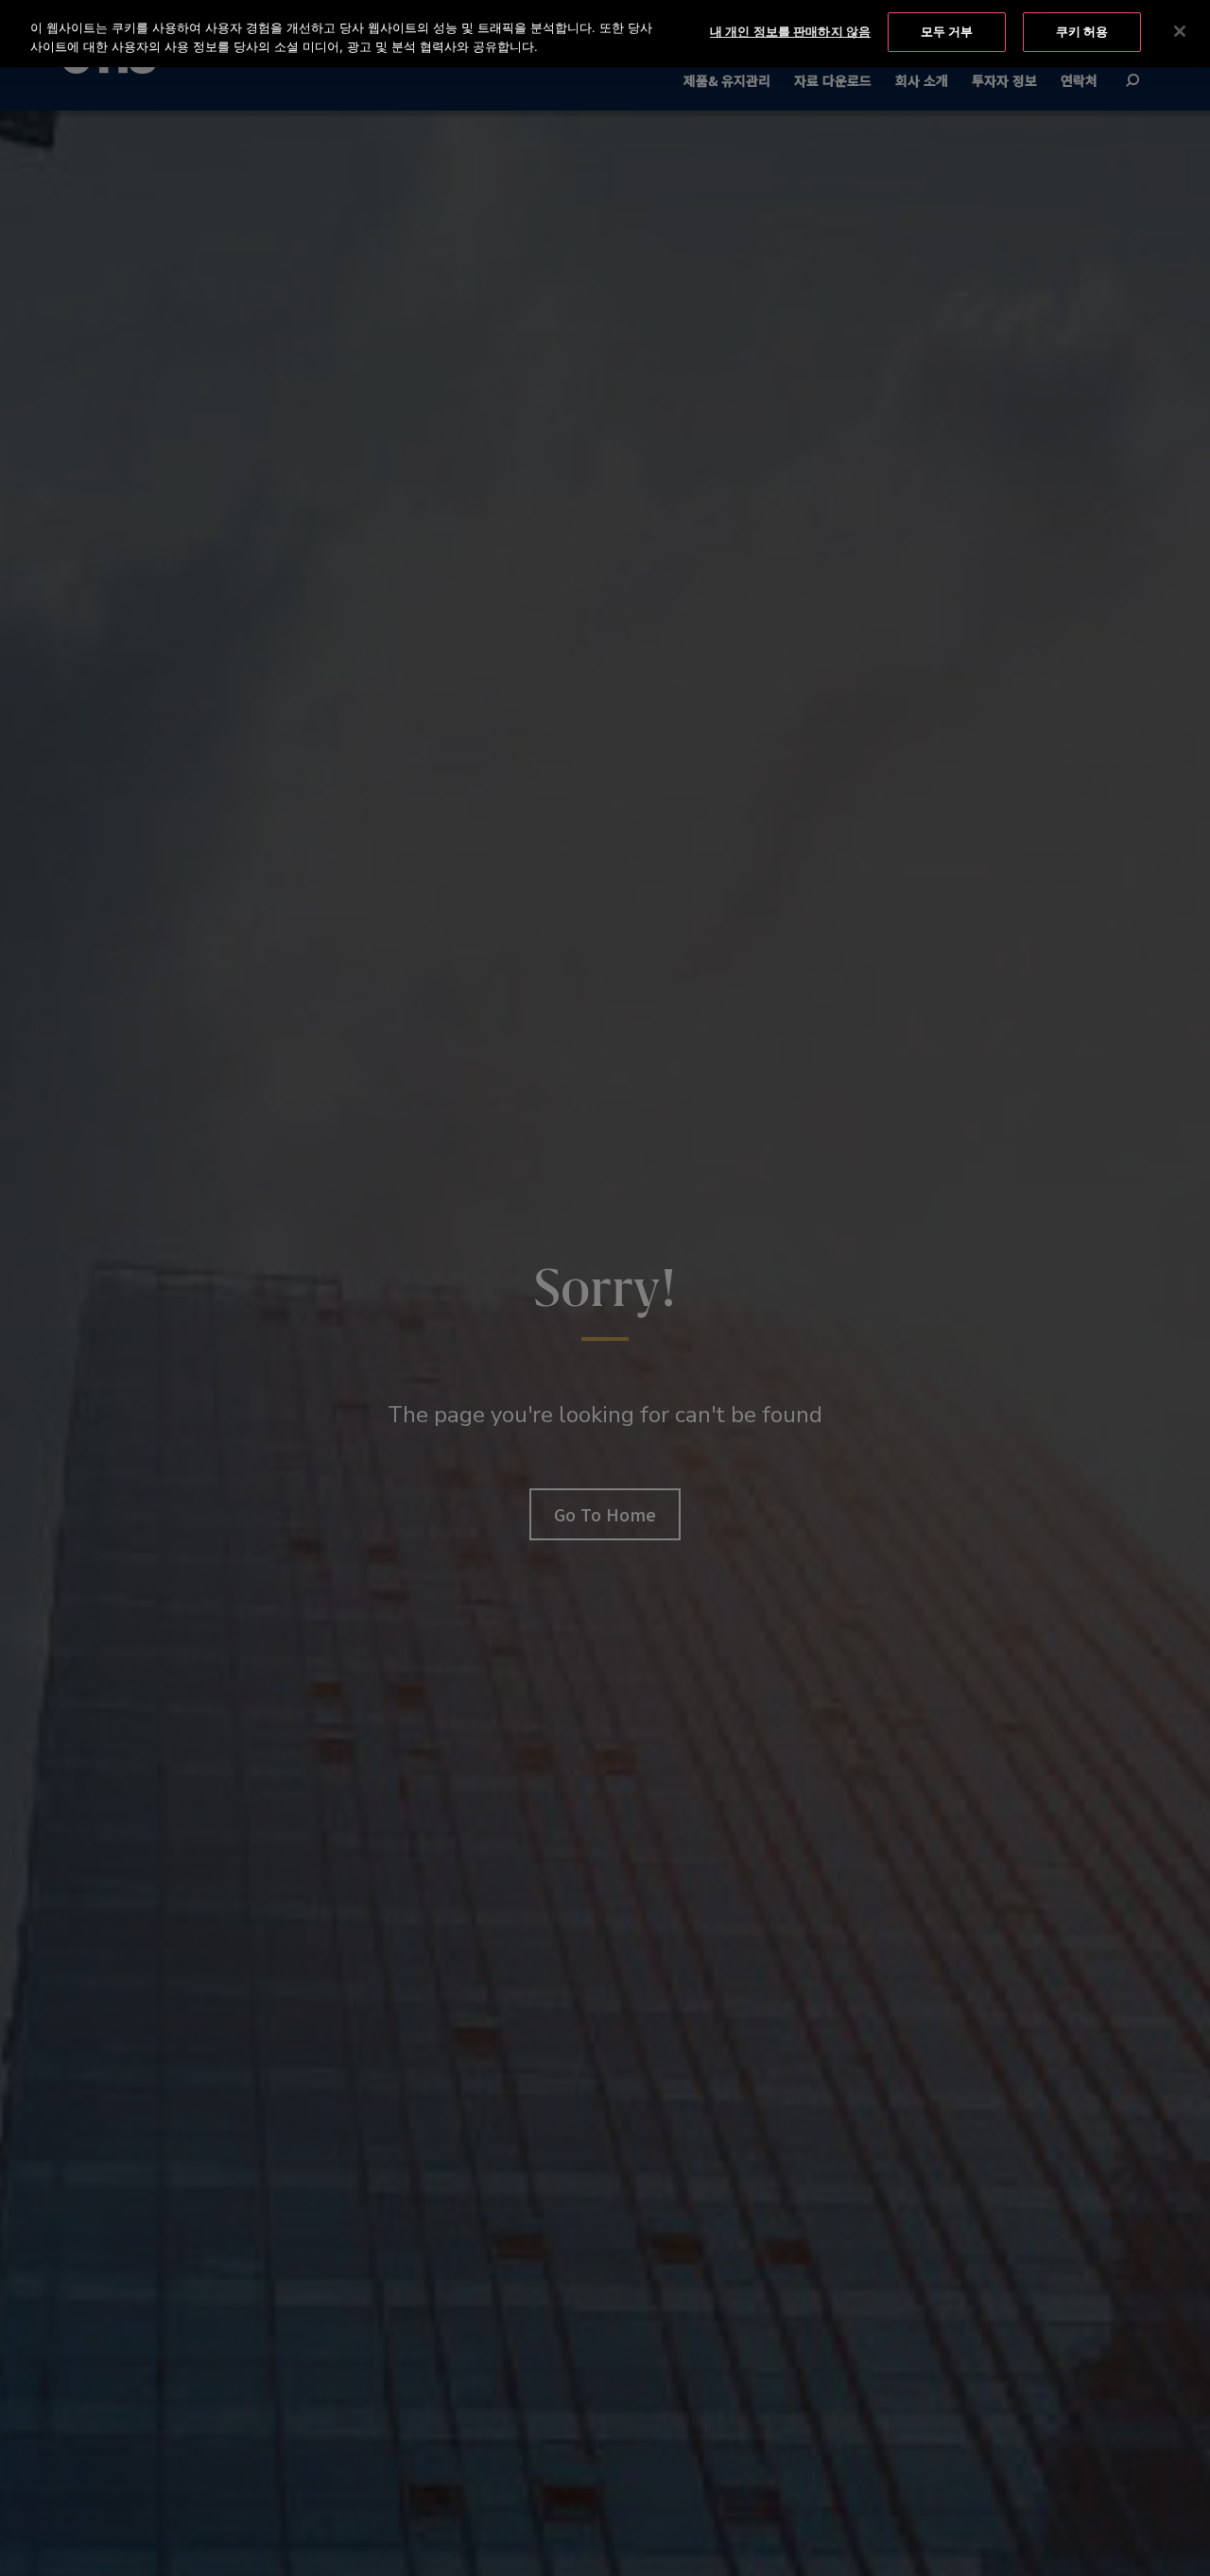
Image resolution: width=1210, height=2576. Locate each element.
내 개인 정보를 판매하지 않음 (790, 31)
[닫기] (1180, 31)
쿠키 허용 (1082, 31)
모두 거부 (947, 31)
